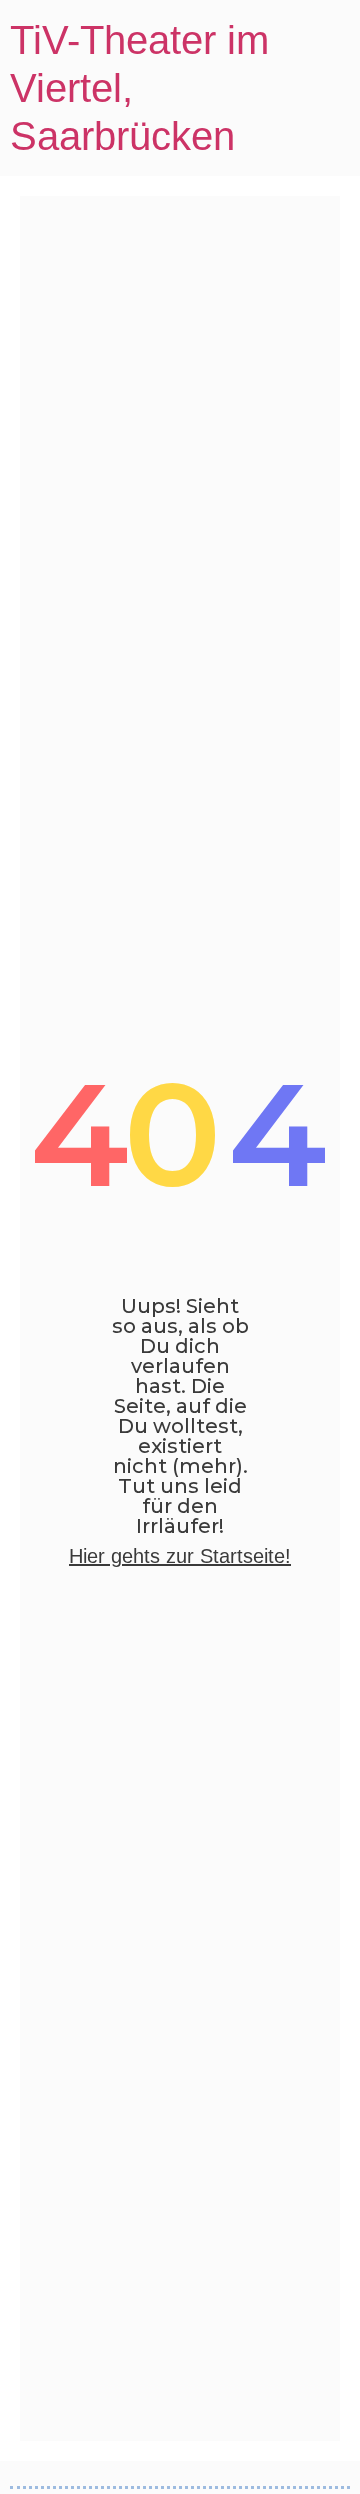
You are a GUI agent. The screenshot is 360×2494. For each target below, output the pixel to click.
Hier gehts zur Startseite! (180, 1556)
